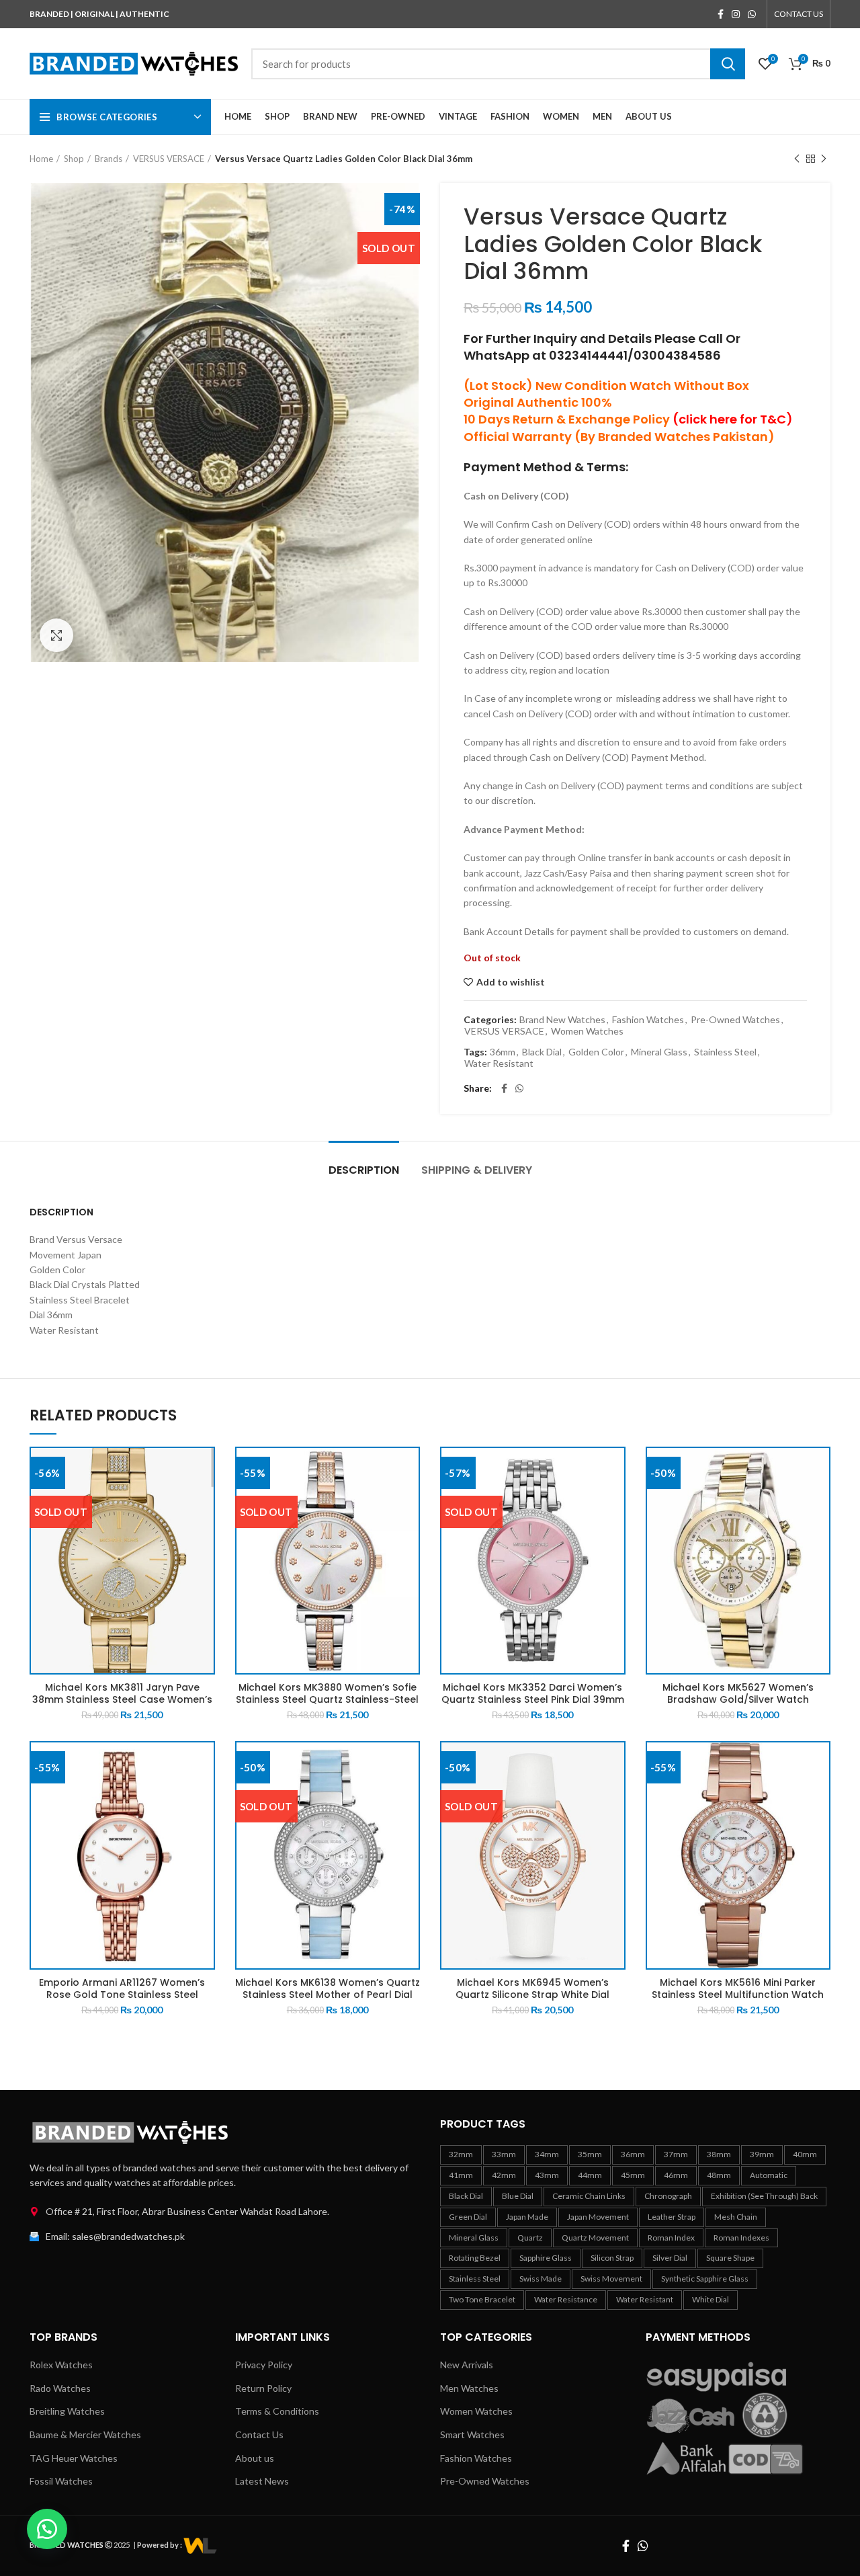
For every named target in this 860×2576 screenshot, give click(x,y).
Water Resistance (566, 2299)
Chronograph (668, 2196)
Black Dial (542, 1052)
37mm (676, 2154)
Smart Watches (472, 2434)
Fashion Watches (648, 1020)
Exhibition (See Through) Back (764, 2196)
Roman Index (671, 2238)
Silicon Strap (612, 2258)
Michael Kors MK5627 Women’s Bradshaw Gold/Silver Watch (738, 1693)
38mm (719, 2154)
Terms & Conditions (277, 2411)
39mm (762, 2154)
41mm (461, 2175)
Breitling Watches (67, 2411)
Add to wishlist (511, 982)
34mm (547, 2154)
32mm (461, 2154)
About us (255, 2458)
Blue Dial (518, 2196)
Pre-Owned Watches (735, 1020)
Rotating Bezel (475, 2258)
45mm (633, 2175)
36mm (503, 1052)
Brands (109, 159)
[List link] (225, 2212)
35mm (590, 2154)
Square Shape (730, 2258)
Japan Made (527, 2217)
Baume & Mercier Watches (85, 2434)
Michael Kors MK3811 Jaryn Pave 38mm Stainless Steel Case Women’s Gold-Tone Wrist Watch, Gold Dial (122, 1699)
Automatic (769, 2175)
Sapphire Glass (546, 2258)
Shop (74, 159)
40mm (805, 2154)
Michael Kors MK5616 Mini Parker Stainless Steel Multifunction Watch (738, 1988)
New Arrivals (467, 2365)
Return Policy (263, 2388)
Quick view (205, 1468)
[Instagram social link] (736, 14)
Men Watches (469, 2388)
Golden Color (596, 1052)
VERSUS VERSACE (169, 159)
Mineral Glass (659, 1052)
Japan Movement (598, 2217)
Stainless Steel (725, 1052)
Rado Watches (60, 2388)
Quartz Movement (595, 2238)
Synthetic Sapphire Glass (705, 2279)
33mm (504, 2154)
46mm (676, 2175)
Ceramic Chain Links (589, 2196)
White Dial (711, 2299)
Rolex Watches (61, 2365)
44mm (590, 2175)
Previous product (797, 159)
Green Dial (468, 2217)
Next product (824, 159)
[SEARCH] (728, 64)
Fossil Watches (61, 2481)
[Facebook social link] (721, 14)
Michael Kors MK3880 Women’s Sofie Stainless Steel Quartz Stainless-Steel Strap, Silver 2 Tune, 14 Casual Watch (327, 1699)
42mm (504, 2175)
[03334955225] (200, 2545)
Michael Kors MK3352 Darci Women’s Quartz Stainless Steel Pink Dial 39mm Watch (533, 1699)
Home (41, 159)
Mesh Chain (736, 2217)
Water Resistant (499, 1063)
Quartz (530, 2238)
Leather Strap (672, 2217)
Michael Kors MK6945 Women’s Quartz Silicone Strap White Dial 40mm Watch (532, 1995)
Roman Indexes (741, 2238)
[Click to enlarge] (56, 635)
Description (364, 1170)
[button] (47, 2529)
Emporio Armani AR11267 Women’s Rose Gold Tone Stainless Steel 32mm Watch (122, 1995)
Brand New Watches (562, 1020)
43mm (547, 2175)
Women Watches (587, 1031)
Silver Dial (670, 2258)
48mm (719, 2175)
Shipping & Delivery (477, 1170)
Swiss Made (541, 2279)
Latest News (262, 2481)
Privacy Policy (264, 2365)
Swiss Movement (611, 2279)
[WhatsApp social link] (752, 14)
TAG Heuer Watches (74, 2458)
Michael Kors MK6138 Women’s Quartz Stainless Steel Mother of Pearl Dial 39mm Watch (328, 1995)
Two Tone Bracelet (482, 2299)
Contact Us (259, 2434)
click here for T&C (732, 419)
